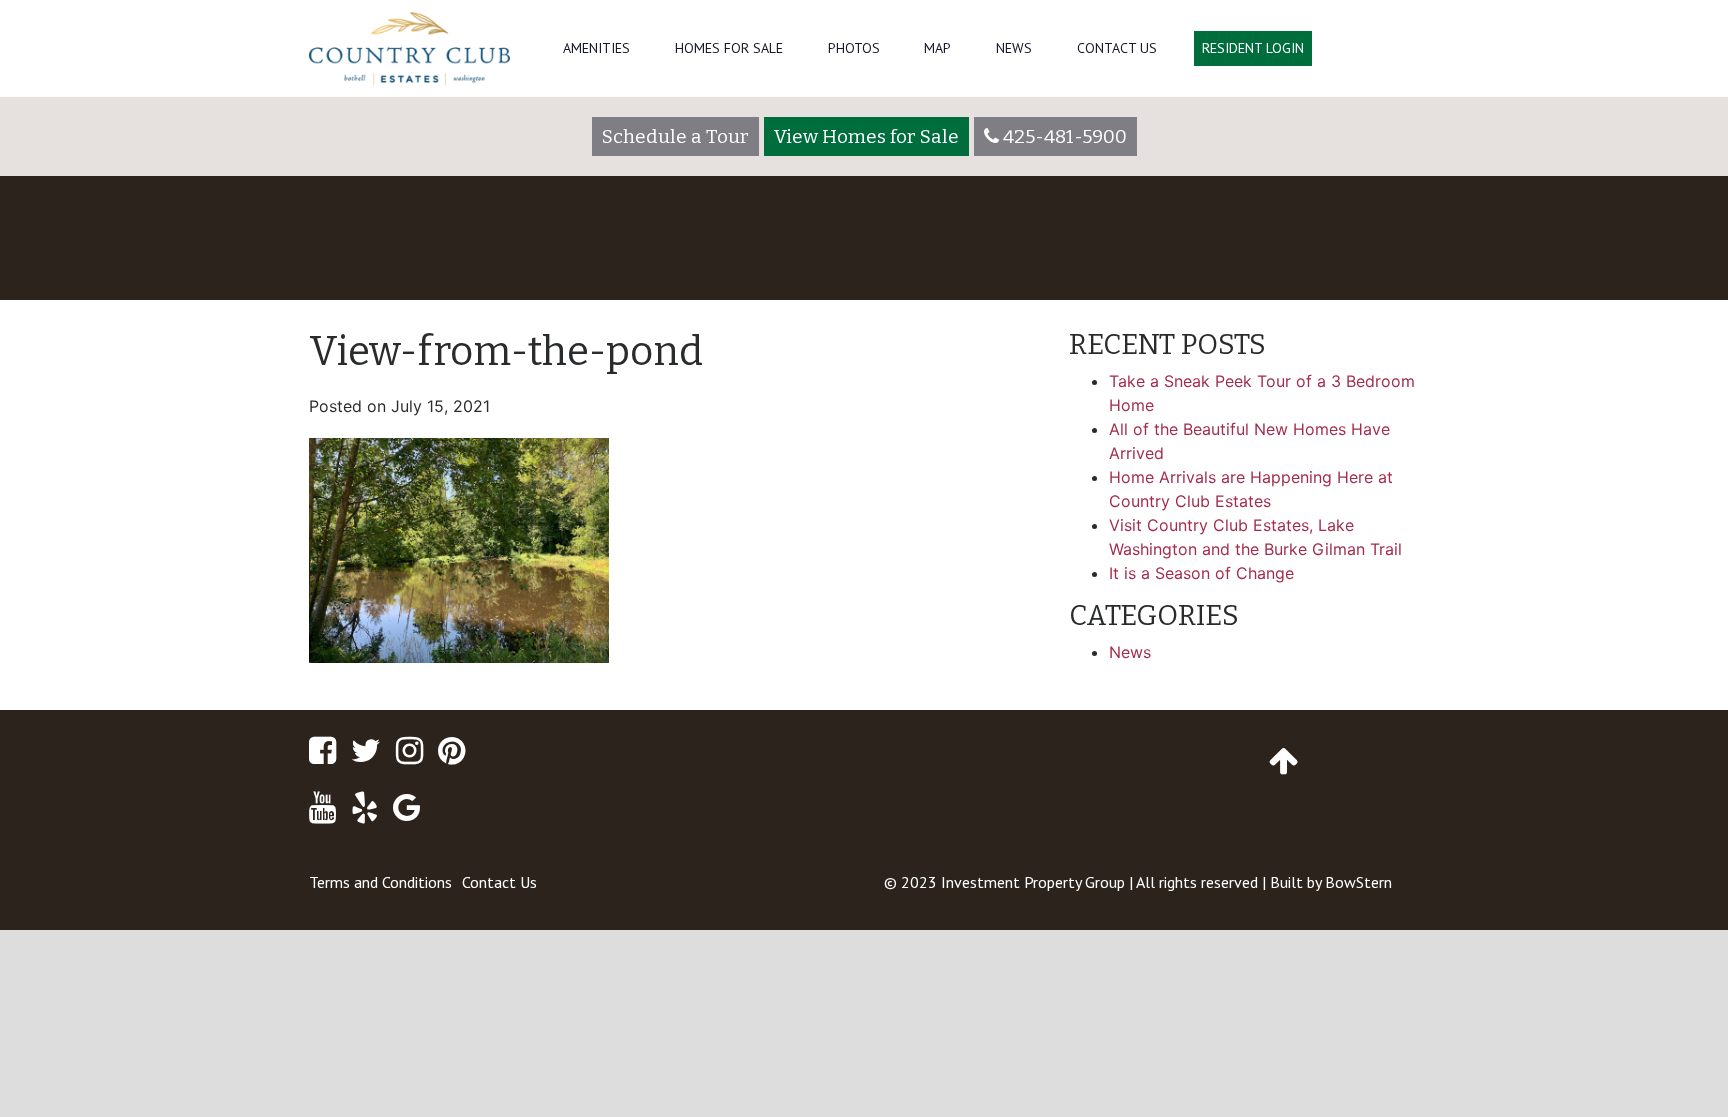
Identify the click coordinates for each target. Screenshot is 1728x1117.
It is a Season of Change (1201, 573)
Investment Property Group (1033, 882)
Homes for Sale (729, 48)
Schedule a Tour (675, 136)
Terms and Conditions (380, 882)
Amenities (596, 48)
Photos (854, 48)
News (1014, 48)
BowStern (1358, 882)
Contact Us (1117, 48)
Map (937, 48)
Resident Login (1253, 48)
